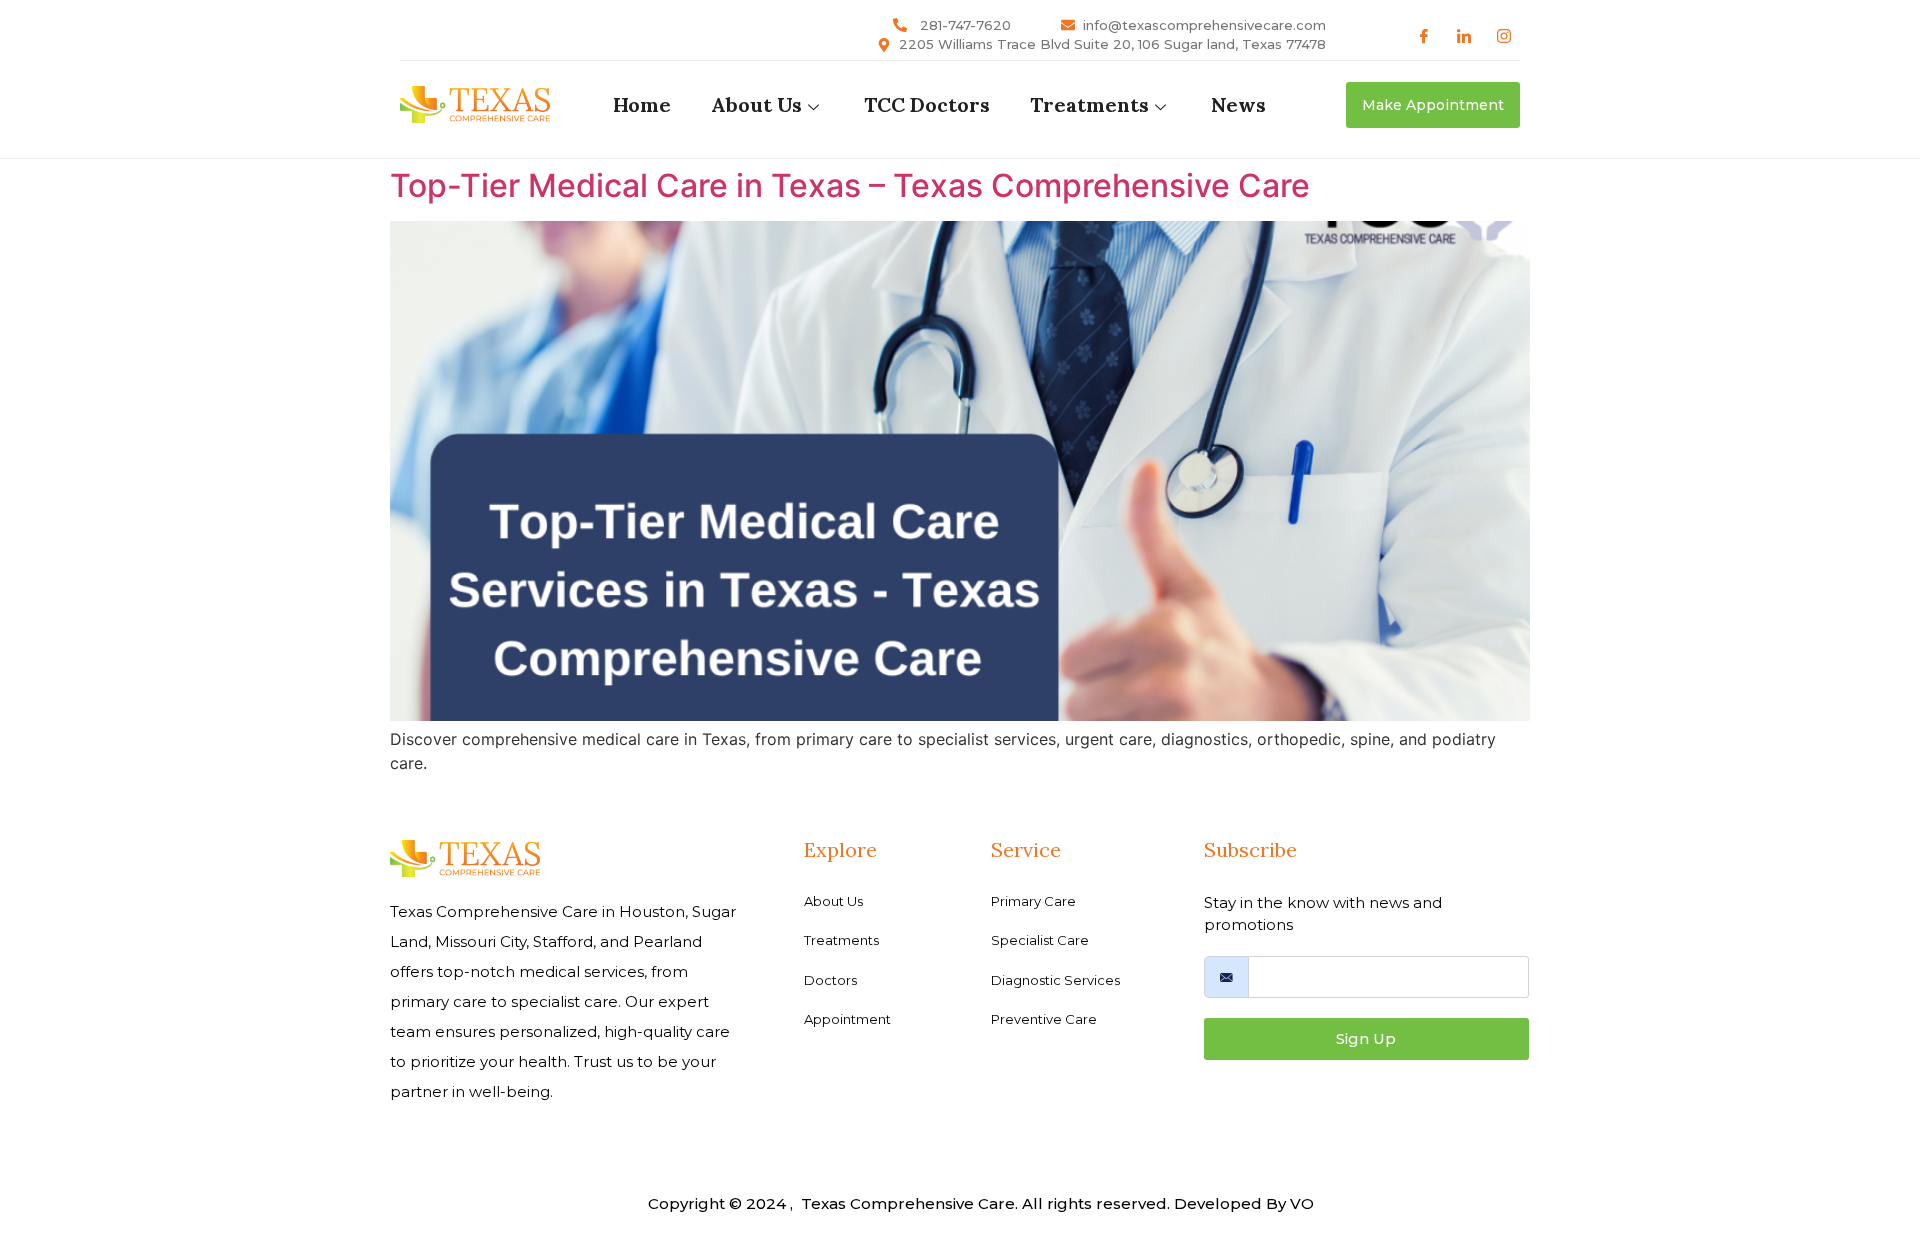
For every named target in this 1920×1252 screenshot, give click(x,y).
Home (642, 104)
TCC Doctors (927, 104)
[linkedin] (1464, 35)
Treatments (1089, 104)
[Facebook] (1424, 35)
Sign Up (1366, 1038)
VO (1302, 1203)
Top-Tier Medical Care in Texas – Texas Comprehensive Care (850, 185)
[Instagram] (1504, 35)
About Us (756, 104)
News (1238, 104)
